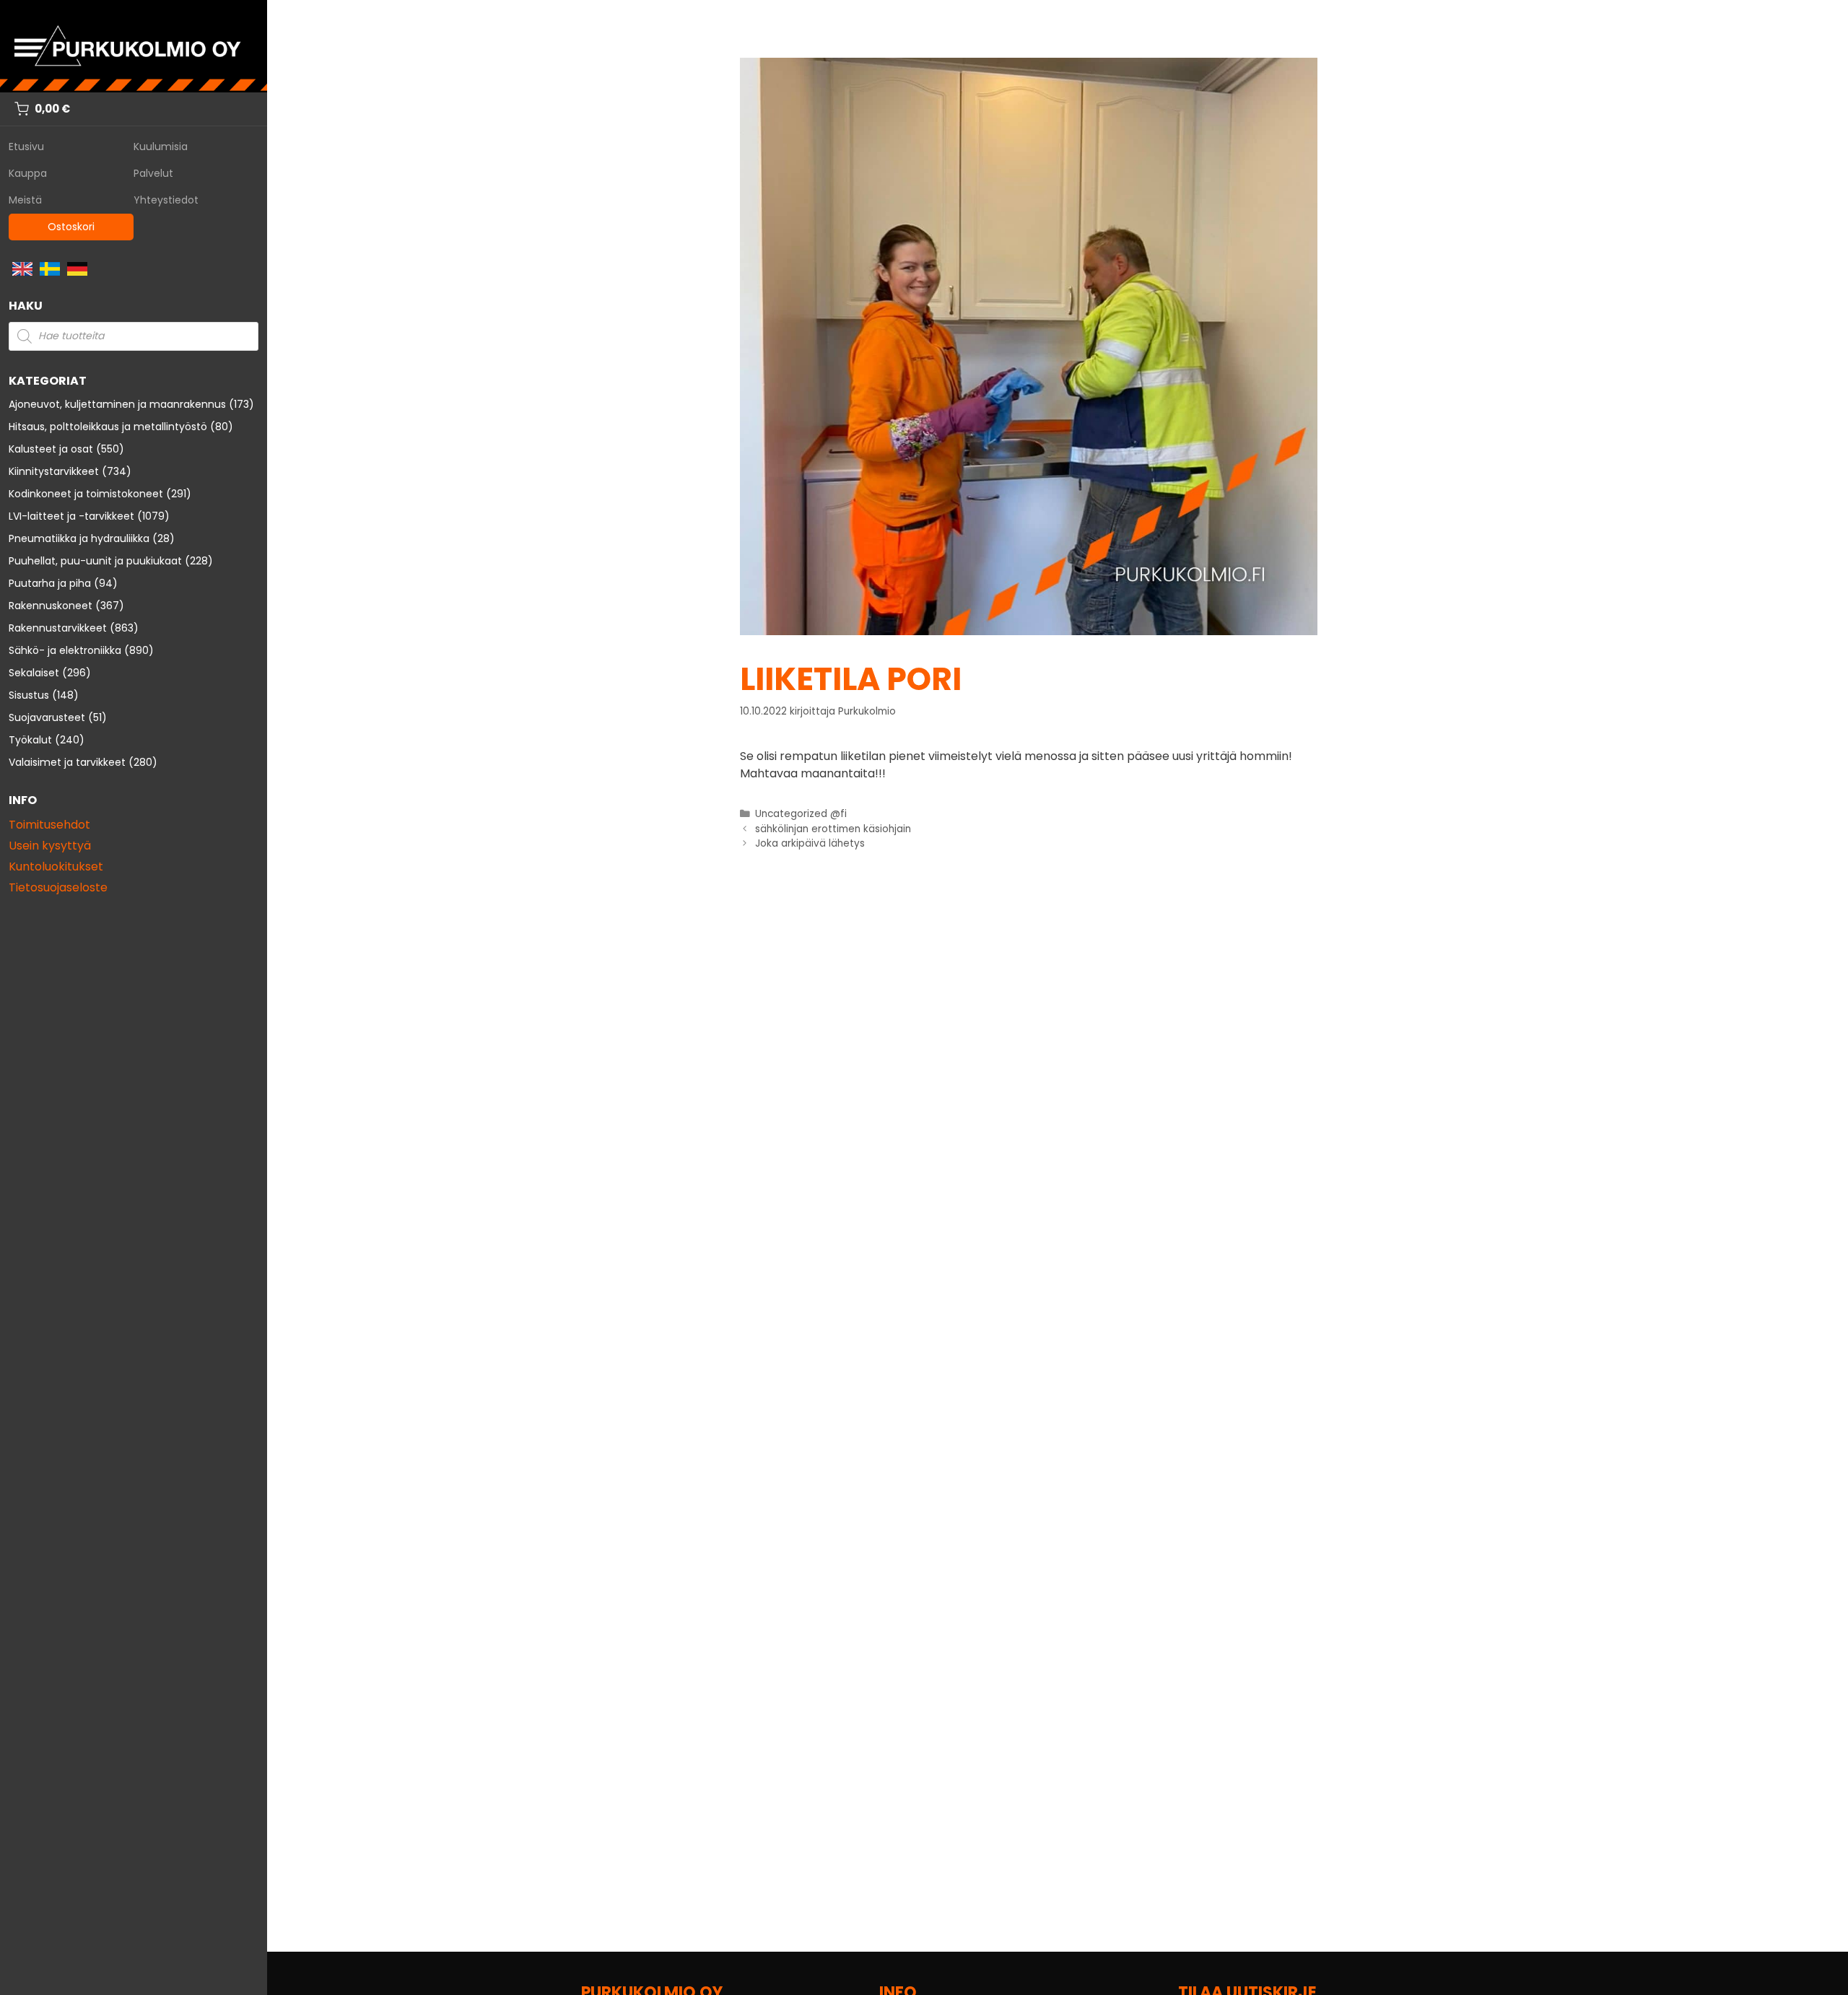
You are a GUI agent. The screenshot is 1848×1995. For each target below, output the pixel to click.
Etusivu (26, 147)
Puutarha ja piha (50, 583)
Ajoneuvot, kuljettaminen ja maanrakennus (117, 404)
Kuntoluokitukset (56, 866)
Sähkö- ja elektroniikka (65, 650)
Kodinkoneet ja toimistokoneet (86, 494)
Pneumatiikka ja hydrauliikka (79, 538)
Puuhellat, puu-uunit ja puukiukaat (95, 561)
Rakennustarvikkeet (58, 628)
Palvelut (153, 173)
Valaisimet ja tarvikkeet (67, 762)
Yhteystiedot (166, 200)
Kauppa (28, 173)
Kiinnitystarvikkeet (54, 471)
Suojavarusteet (47, 717)
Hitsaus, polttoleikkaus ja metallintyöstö (108, 427)
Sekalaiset (34, 673)
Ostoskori (71, 227)
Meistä (25, 200)
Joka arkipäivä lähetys (810, 843)
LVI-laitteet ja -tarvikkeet (71, 516)
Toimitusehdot (49, 825)
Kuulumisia (161, 147)
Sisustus (29, 695)
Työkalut (30, 740)
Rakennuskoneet (51, 606)
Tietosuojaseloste (58, 887)
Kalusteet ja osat (51, 449)
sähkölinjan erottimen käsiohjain (833, 829)
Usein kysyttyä (50, 846)
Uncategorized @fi (801, 814)
